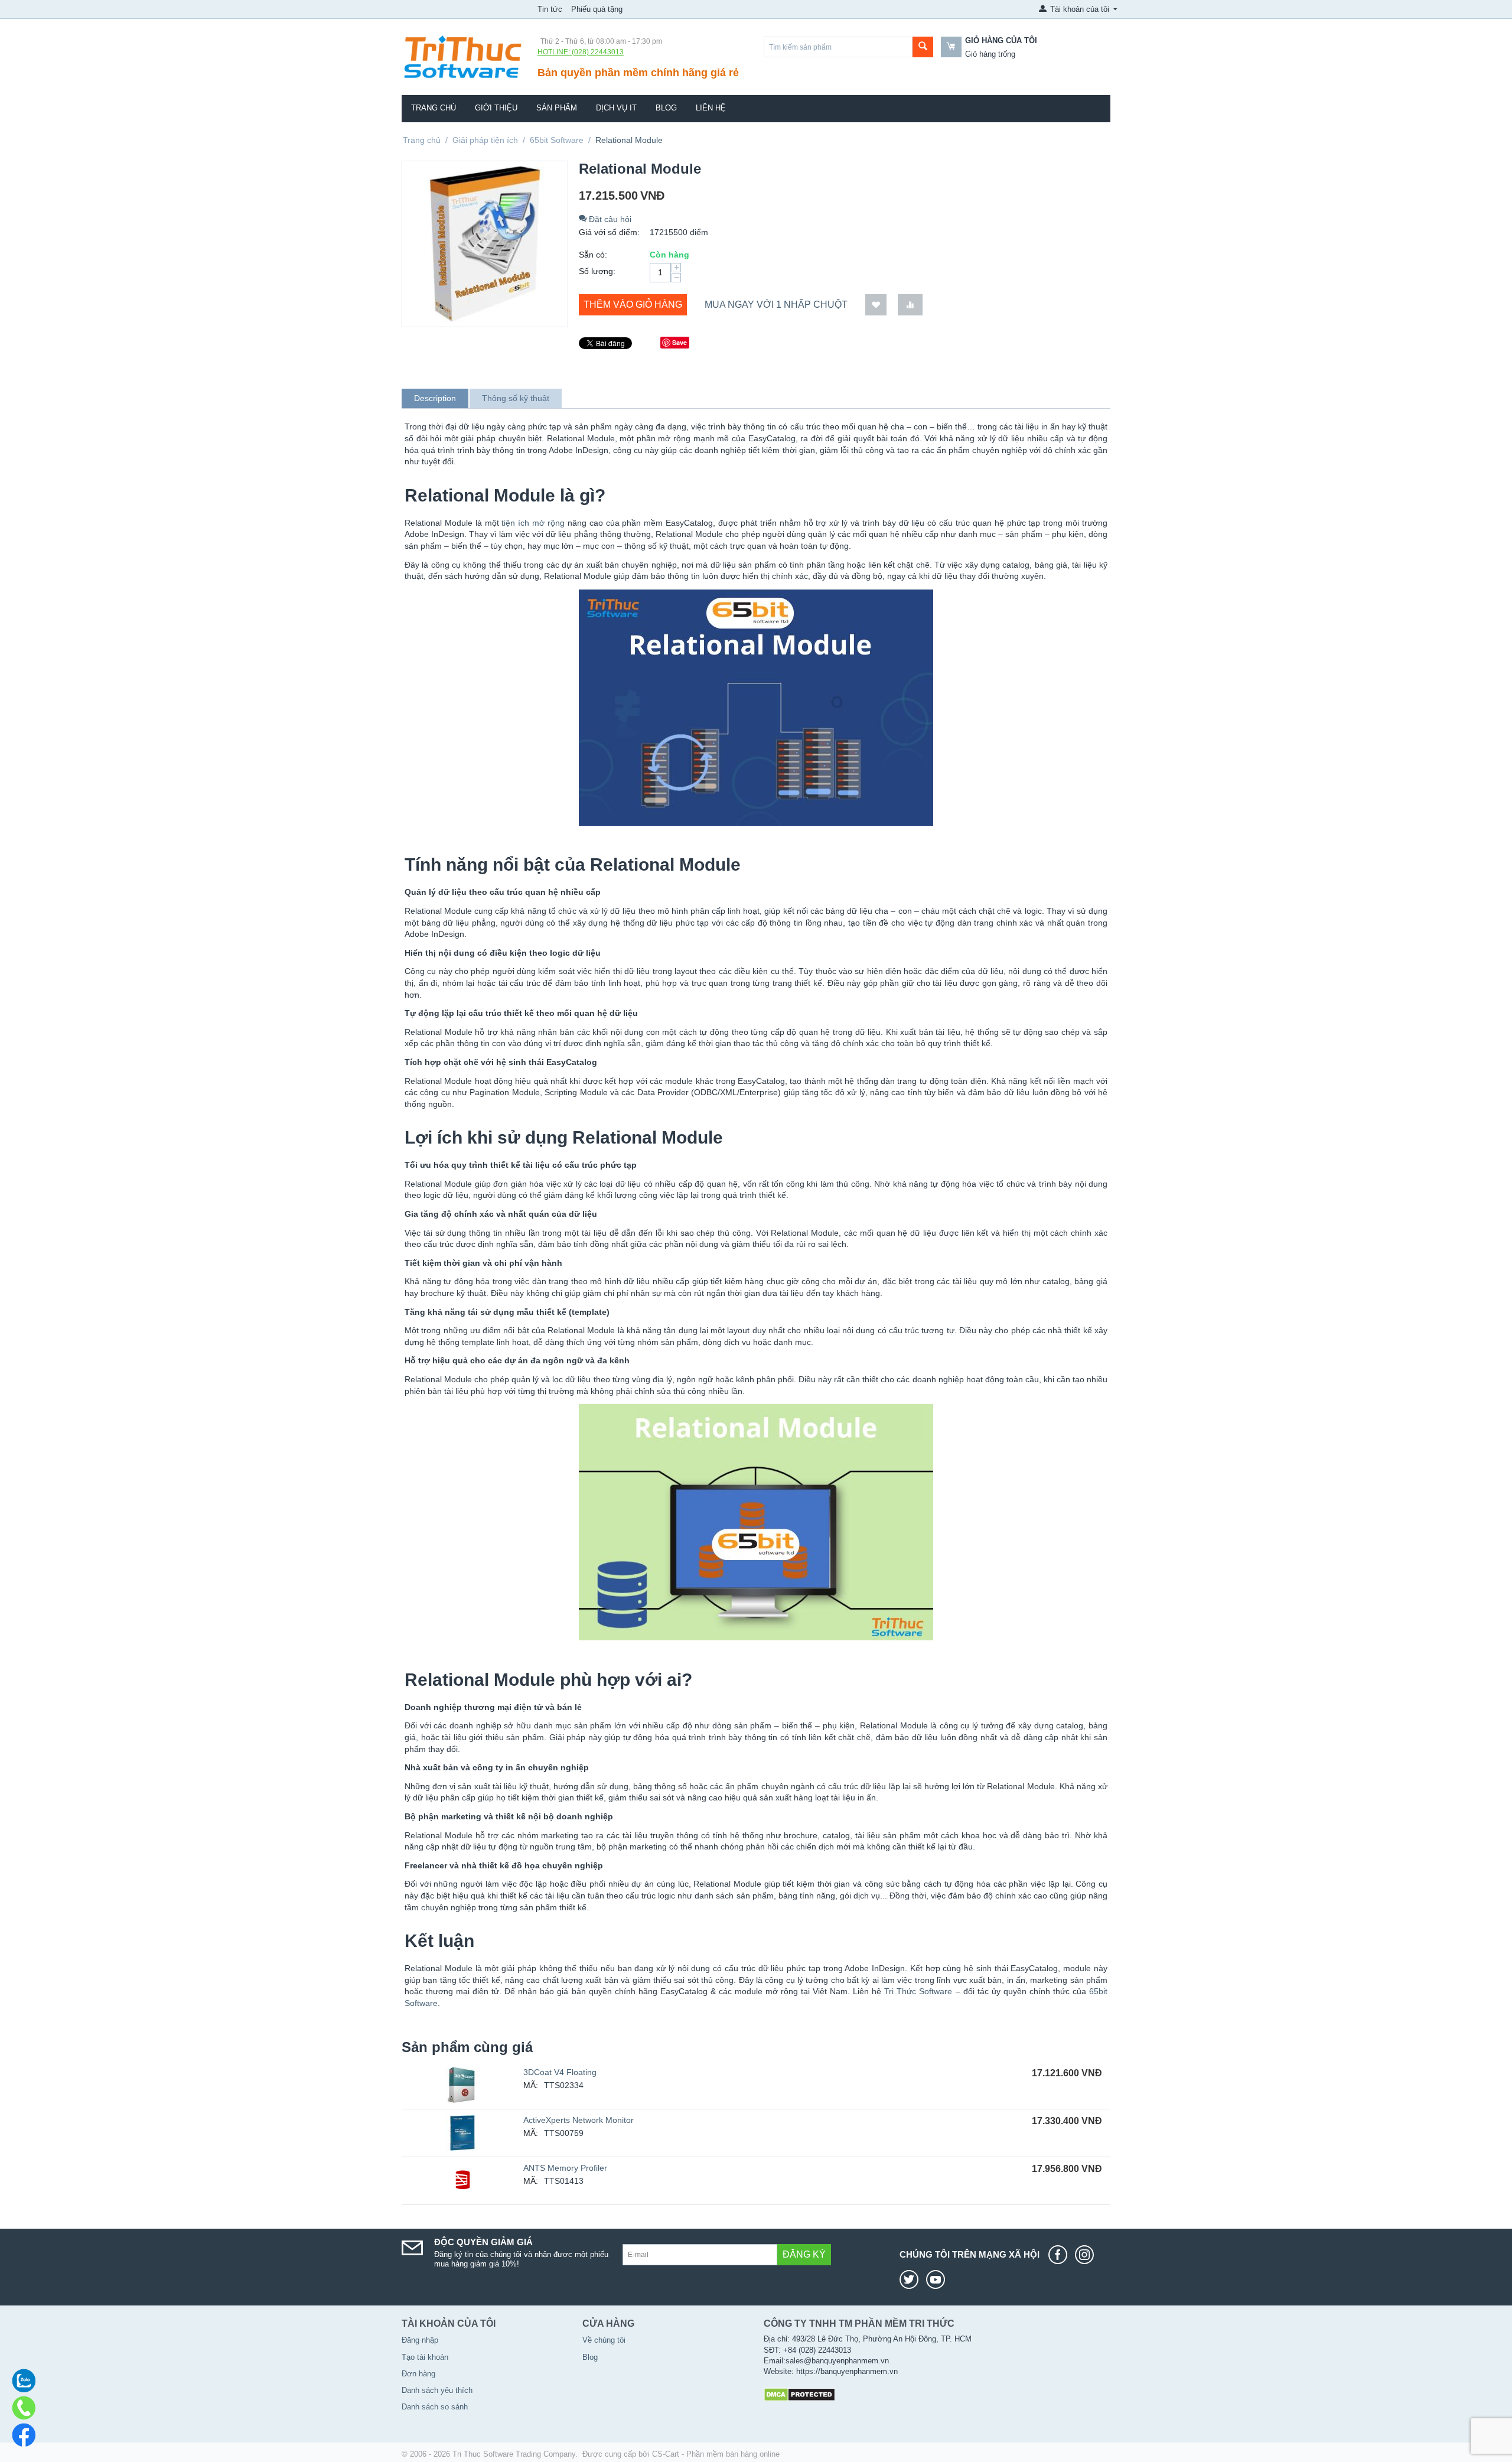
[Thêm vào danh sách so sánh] (910, 305)
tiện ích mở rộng (533, 523)
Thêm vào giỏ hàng (633, 305)
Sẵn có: (593, 255)
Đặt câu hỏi (609, 219)
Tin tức (550, 9)
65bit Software (557, 140)
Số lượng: (597, 271)
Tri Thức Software (918, 1991)
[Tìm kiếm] (923, 47)
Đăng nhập (420, 2340)
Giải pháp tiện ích (485, 140)
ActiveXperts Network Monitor (579, 2120)
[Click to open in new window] (1061, 2255)
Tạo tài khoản (425, 2357)
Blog (666, 108)
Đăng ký (804, 2254)
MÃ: (531, 2085)
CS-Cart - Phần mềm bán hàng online (716, 2454)
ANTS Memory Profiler (565, 2168)
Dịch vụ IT (616, 108)
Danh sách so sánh (435, 2407)
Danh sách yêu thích (437, 2390)
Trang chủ (434, 108)
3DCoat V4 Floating (560, 2072)
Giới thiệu (496, 108)
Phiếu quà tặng (597, 9)
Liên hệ (711, 108)
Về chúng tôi (604, 2340)
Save (680, 342)
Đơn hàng (418, 2374)
